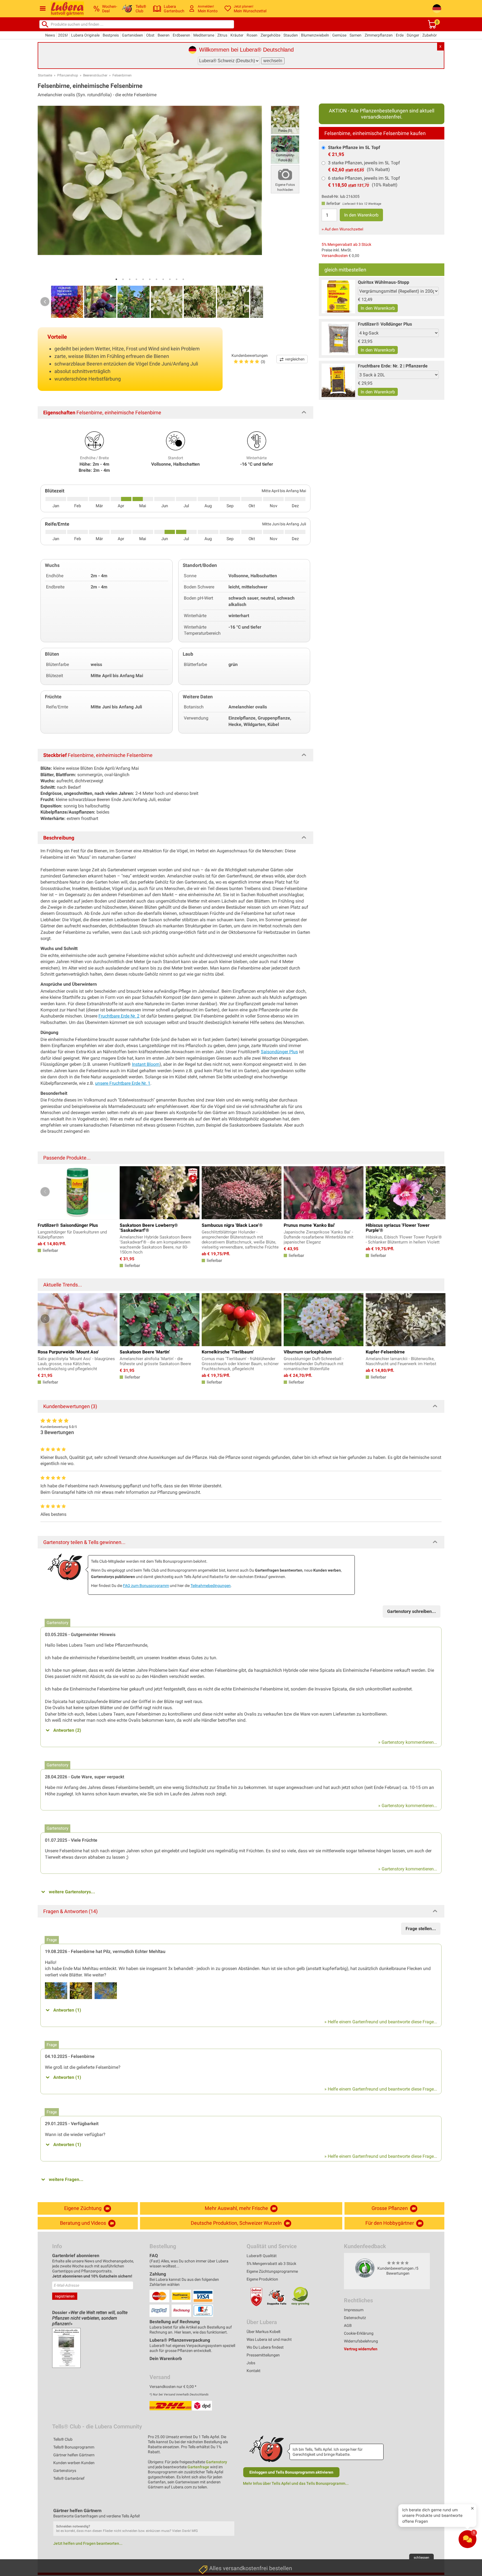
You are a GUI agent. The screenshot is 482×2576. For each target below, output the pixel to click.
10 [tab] (177, 279)
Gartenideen (132, 35)
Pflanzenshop (68, 75)
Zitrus (222, 35)
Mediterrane (204, 35)
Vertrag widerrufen (361, 2349)
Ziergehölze (270, 35)
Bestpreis (111, 35)
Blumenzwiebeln (315, 35)
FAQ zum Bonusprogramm (146, 1586)
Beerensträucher (95, 75)
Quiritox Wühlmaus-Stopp (384, 282)
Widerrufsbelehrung (361, 2341)
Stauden (291, 35)
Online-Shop (210, 2537)
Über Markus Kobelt (264, 2332)
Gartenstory (216, 2462)
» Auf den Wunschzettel (342, 229)
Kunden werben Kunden (74, 2463)
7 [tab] (156, 279)
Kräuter (237, 35)
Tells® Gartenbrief (69, 2478)
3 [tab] (130, 279)
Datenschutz (355, 2318)
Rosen (252, 35)
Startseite (45, 75)
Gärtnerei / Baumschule (220, 2550)
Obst (150, 35)
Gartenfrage (198, 2467)
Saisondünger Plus (279, 1052)
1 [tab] (116, 279)
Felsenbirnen (122, 75)
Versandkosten (335, 256)
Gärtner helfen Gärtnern (74, 2455)
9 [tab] (170, 279)
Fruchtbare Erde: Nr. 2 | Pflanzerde (393, 366)
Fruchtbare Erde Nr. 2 (119, 1016)
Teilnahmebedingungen (211, 1586)
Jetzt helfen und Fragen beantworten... (88, 2543)
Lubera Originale (85, 35)
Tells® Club (63, 2439)
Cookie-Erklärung (359, 2333)
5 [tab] (143, 279)
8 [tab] (163, 279)
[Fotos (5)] (285, 120)
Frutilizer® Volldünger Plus (385, 324)
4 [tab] (136, 279)
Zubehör (430, 35)
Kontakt (254, 2371)
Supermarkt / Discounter (222, 2497)
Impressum (354, 2310)
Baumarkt (208, 2511)
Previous (45, 302)
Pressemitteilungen (263, 2355)
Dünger (413, 35)
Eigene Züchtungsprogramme (272, 2271)
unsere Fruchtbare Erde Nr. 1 (123, 1083)
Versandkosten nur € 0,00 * (173, 2387)
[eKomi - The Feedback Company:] (365, 2268)
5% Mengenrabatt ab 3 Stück (346, 244)
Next (255, 302)
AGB (348, 2325)
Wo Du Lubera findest (265, 2347)
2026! (63, 35)
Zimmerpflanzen (379, 35)
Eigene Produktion (262, 2279)
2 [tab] (123, 279)
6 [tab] (150, 279)
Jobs (251, 2363)
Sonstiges (208, 2563)
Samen (356, 35)
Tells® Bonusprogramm (74, 2447)
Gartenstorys (65, 2471)
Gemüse (339, 35)
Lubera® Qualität (262, 2256)
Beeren (164, 35)
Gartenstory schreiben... (412, 1611)
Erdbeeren (181, 35)
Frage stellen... (421, 1929)
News (50, 35)
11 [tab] (183, 279)
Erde (400, 35)
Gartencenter (211, 2524)
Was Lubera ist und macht (269, 2339)
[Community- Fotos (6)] (285, 149)
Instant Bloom (146, 1064)
